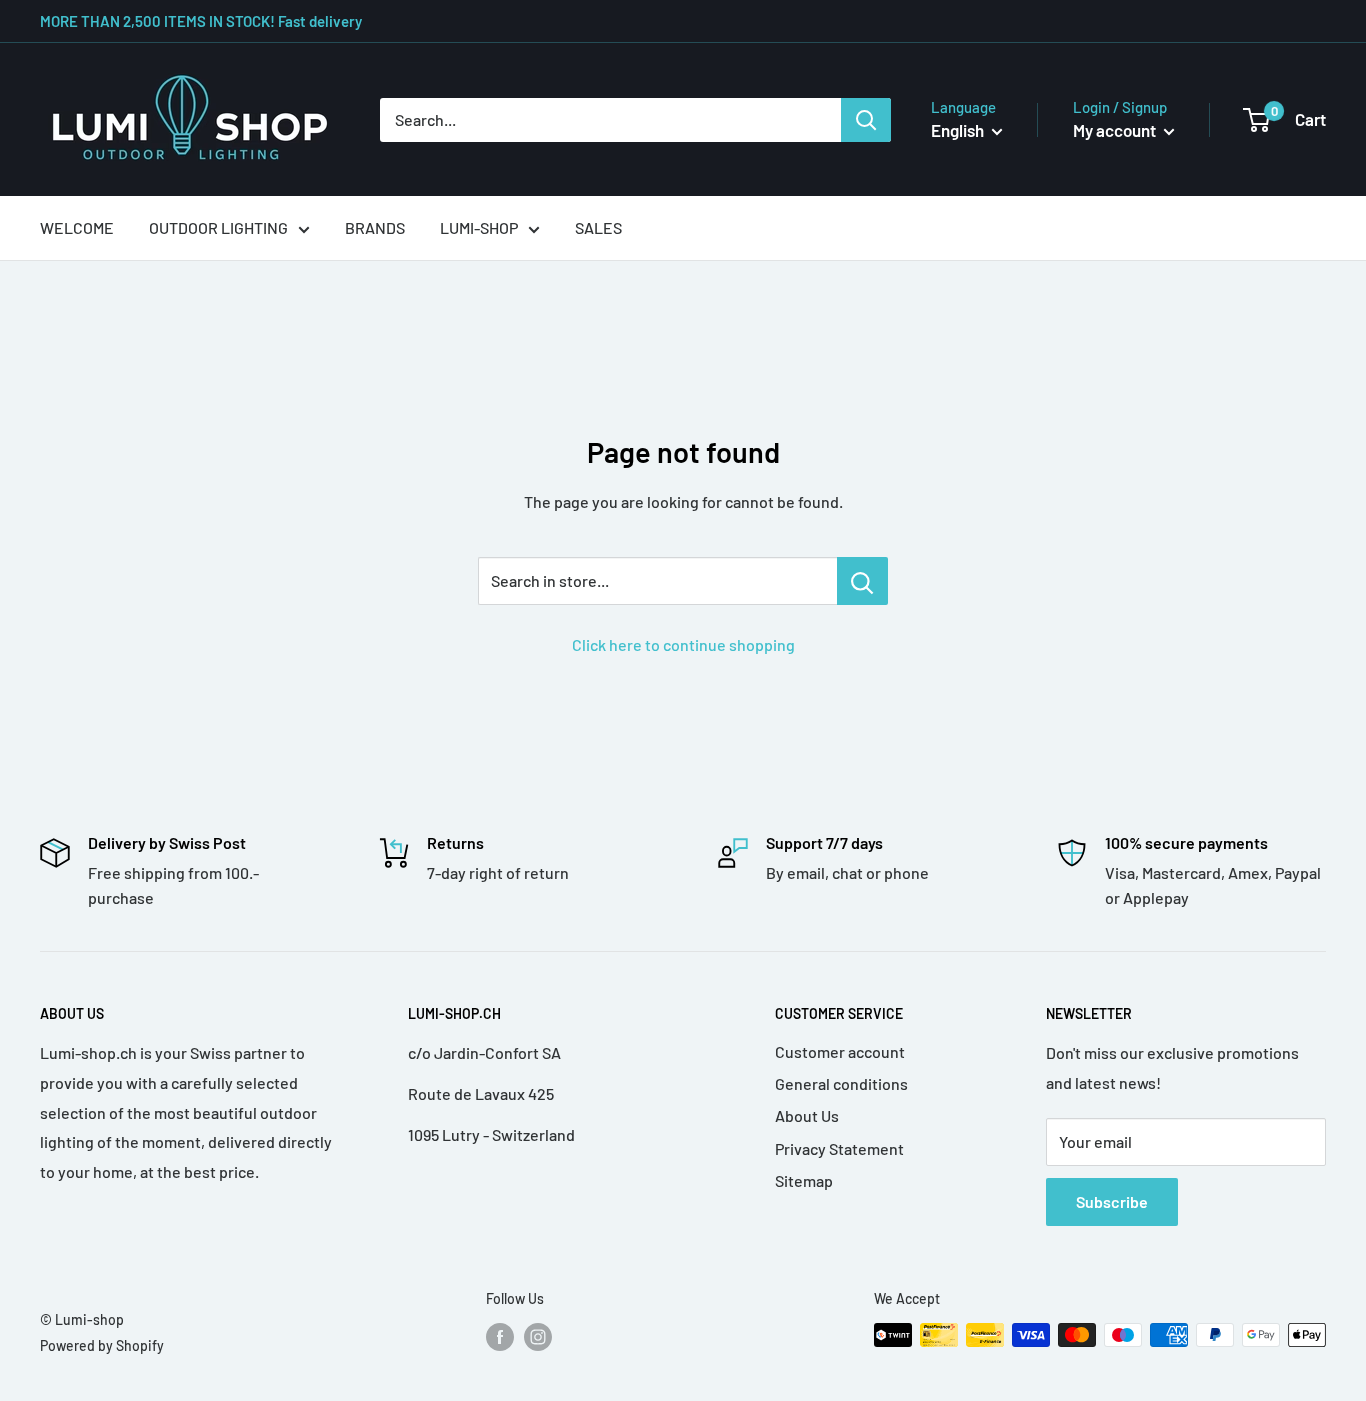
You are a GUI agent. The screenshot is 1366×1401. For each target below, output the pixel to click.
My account (1116, 130)
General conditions (841, 1083)
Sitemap (804, 1180)
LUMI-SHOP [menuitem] (479, 227)
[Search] (866, 120)
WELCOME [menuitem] (77, 227)
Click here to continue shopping (683, 644)
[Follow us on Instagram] (538, 1337)
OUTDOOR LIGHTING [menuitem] (218, 227)
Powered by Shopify (102, 1345)
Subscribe (1112, 1201)
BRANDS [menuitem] (375, 227)
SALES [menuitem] (598, 227)
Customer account (840, 1051)
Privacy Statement (839, 1148)
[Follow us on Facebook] (500, 1337)
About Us (807, 1115)
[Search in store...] (862, 581)
